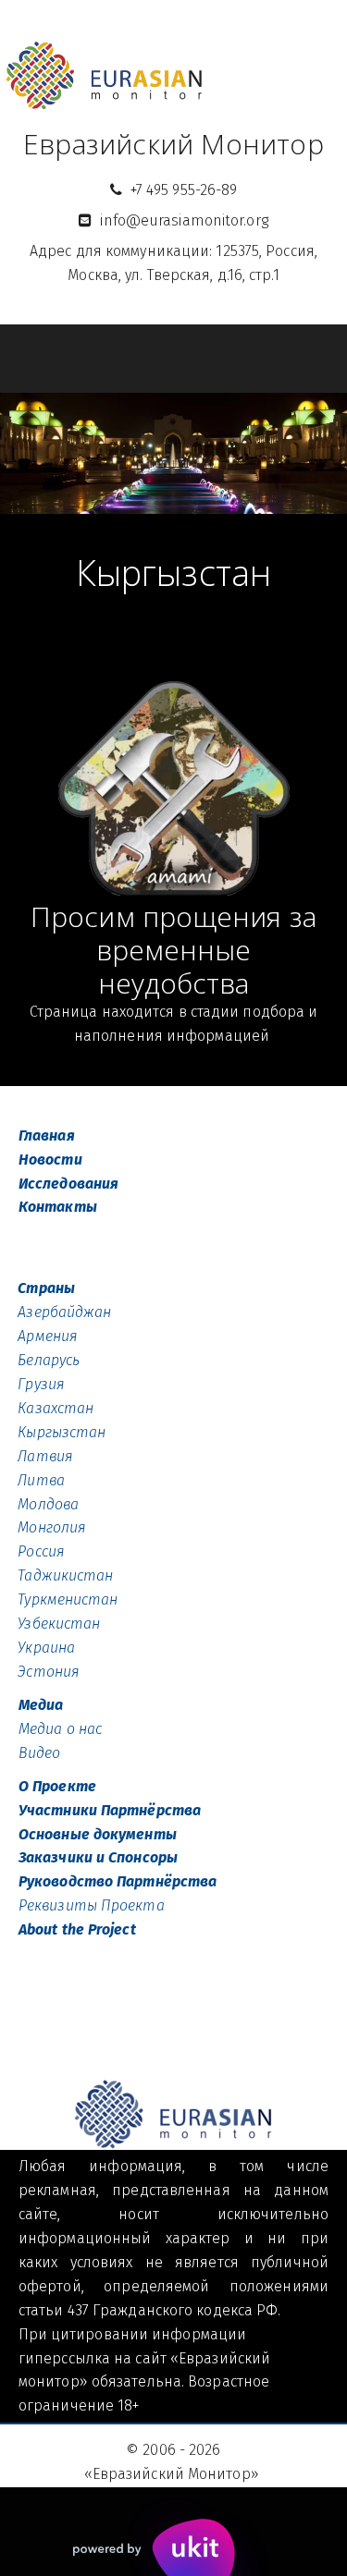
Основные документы (98, 1834)
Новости (50, 1160)
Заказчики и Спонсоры (98, 1857)
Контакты (58, 1207)
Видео (42, 1753)
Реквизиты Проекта (92, 1905)
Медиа (41, 1705)
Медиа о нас (60, 1729)
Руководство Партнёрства (118, 1881)
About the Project (77, 1929)
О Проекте (57, 1786)
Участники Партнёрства (110, 1810)
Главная (47, 1135)
